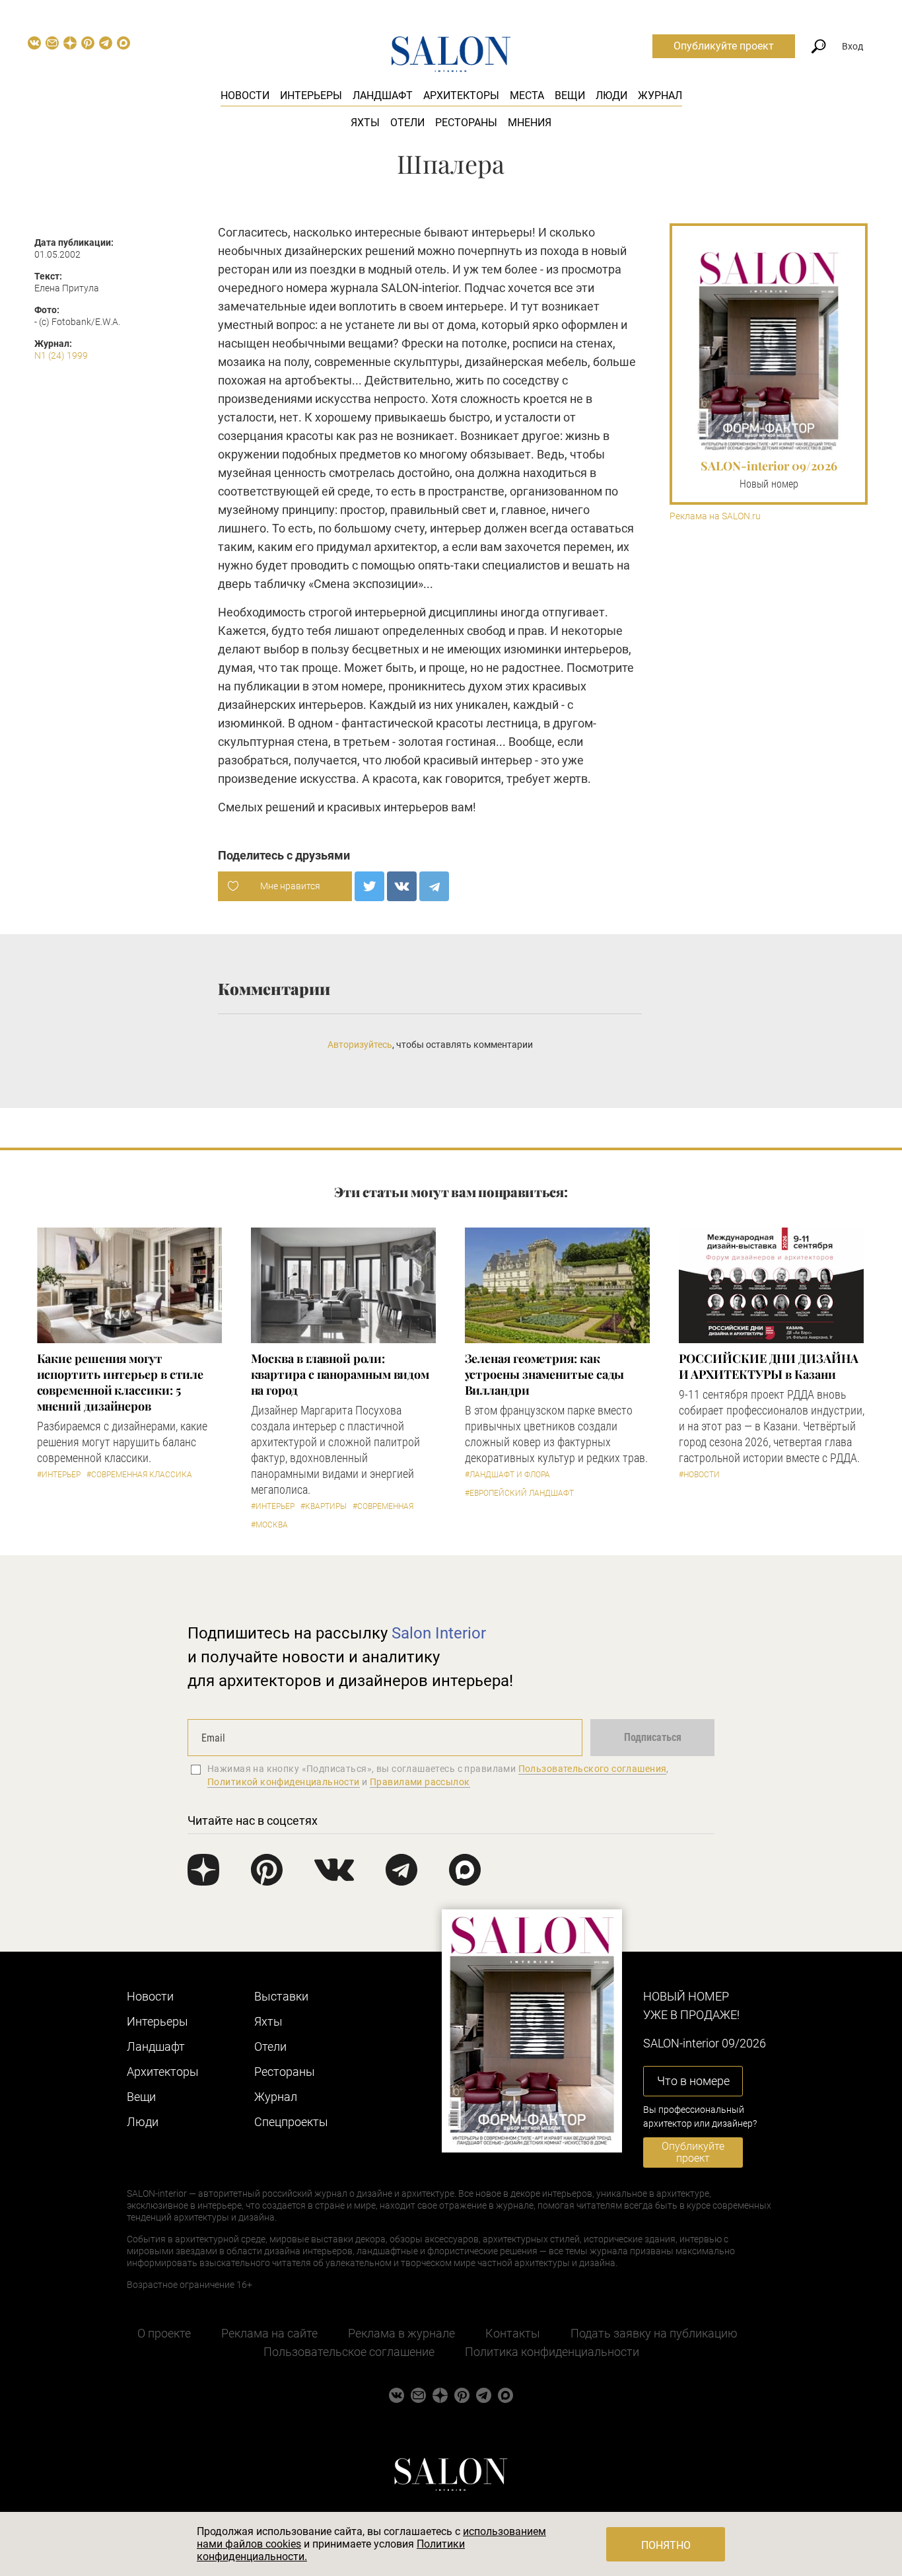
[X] (369, 886)
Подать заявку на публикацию (654, 2333)
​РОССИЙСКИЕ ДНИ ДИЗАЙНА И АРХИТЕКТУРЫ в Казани (769, 1366)
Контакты (513, 2333)
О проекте (164, 2333)
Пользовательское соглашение (349, 2352)
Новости (245, 95)
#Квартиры (324, 1506)
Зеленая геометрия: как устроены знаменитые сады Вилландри (545, 1374)
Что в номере (693, 2081)
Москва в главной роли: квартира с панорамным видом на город (340, 1374)
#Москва (269, 1525)
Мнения (530, 123)
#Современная (383, 1506)
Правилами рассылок (420, 1782)
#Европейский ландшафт (519, 1493)
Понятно (666, 2545)
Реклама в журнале (401, 2333)
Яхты (365, 123)
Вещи (570, 95)
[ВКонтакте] (402, 886)
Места (527, 95)
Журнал (660, 95)
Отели (407, 123)
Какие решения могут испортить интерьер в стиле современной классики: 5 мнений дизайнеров (121, 1382)
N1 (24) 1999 (61, 355)
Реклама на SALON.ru (715, 516)
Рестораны (466, 123)
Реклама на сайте (269, 2333)
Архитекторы (461, 95)
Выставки (281, 1996)
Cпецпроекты (291, 2122)
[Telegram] (434, 886)
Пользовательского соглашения (593, 1769)
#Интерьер (59, 1475)
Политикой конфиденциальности (284, 1782)
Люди (611, 95)
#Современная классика (139, 1475)
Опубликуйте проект (724, 46)
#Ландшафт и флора (507, 1475)
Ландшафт (383, 95)
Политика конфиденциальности (552, 2352)
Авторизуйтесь (360, 1045)
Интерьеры (311, 95)
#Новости (699, 1475)
